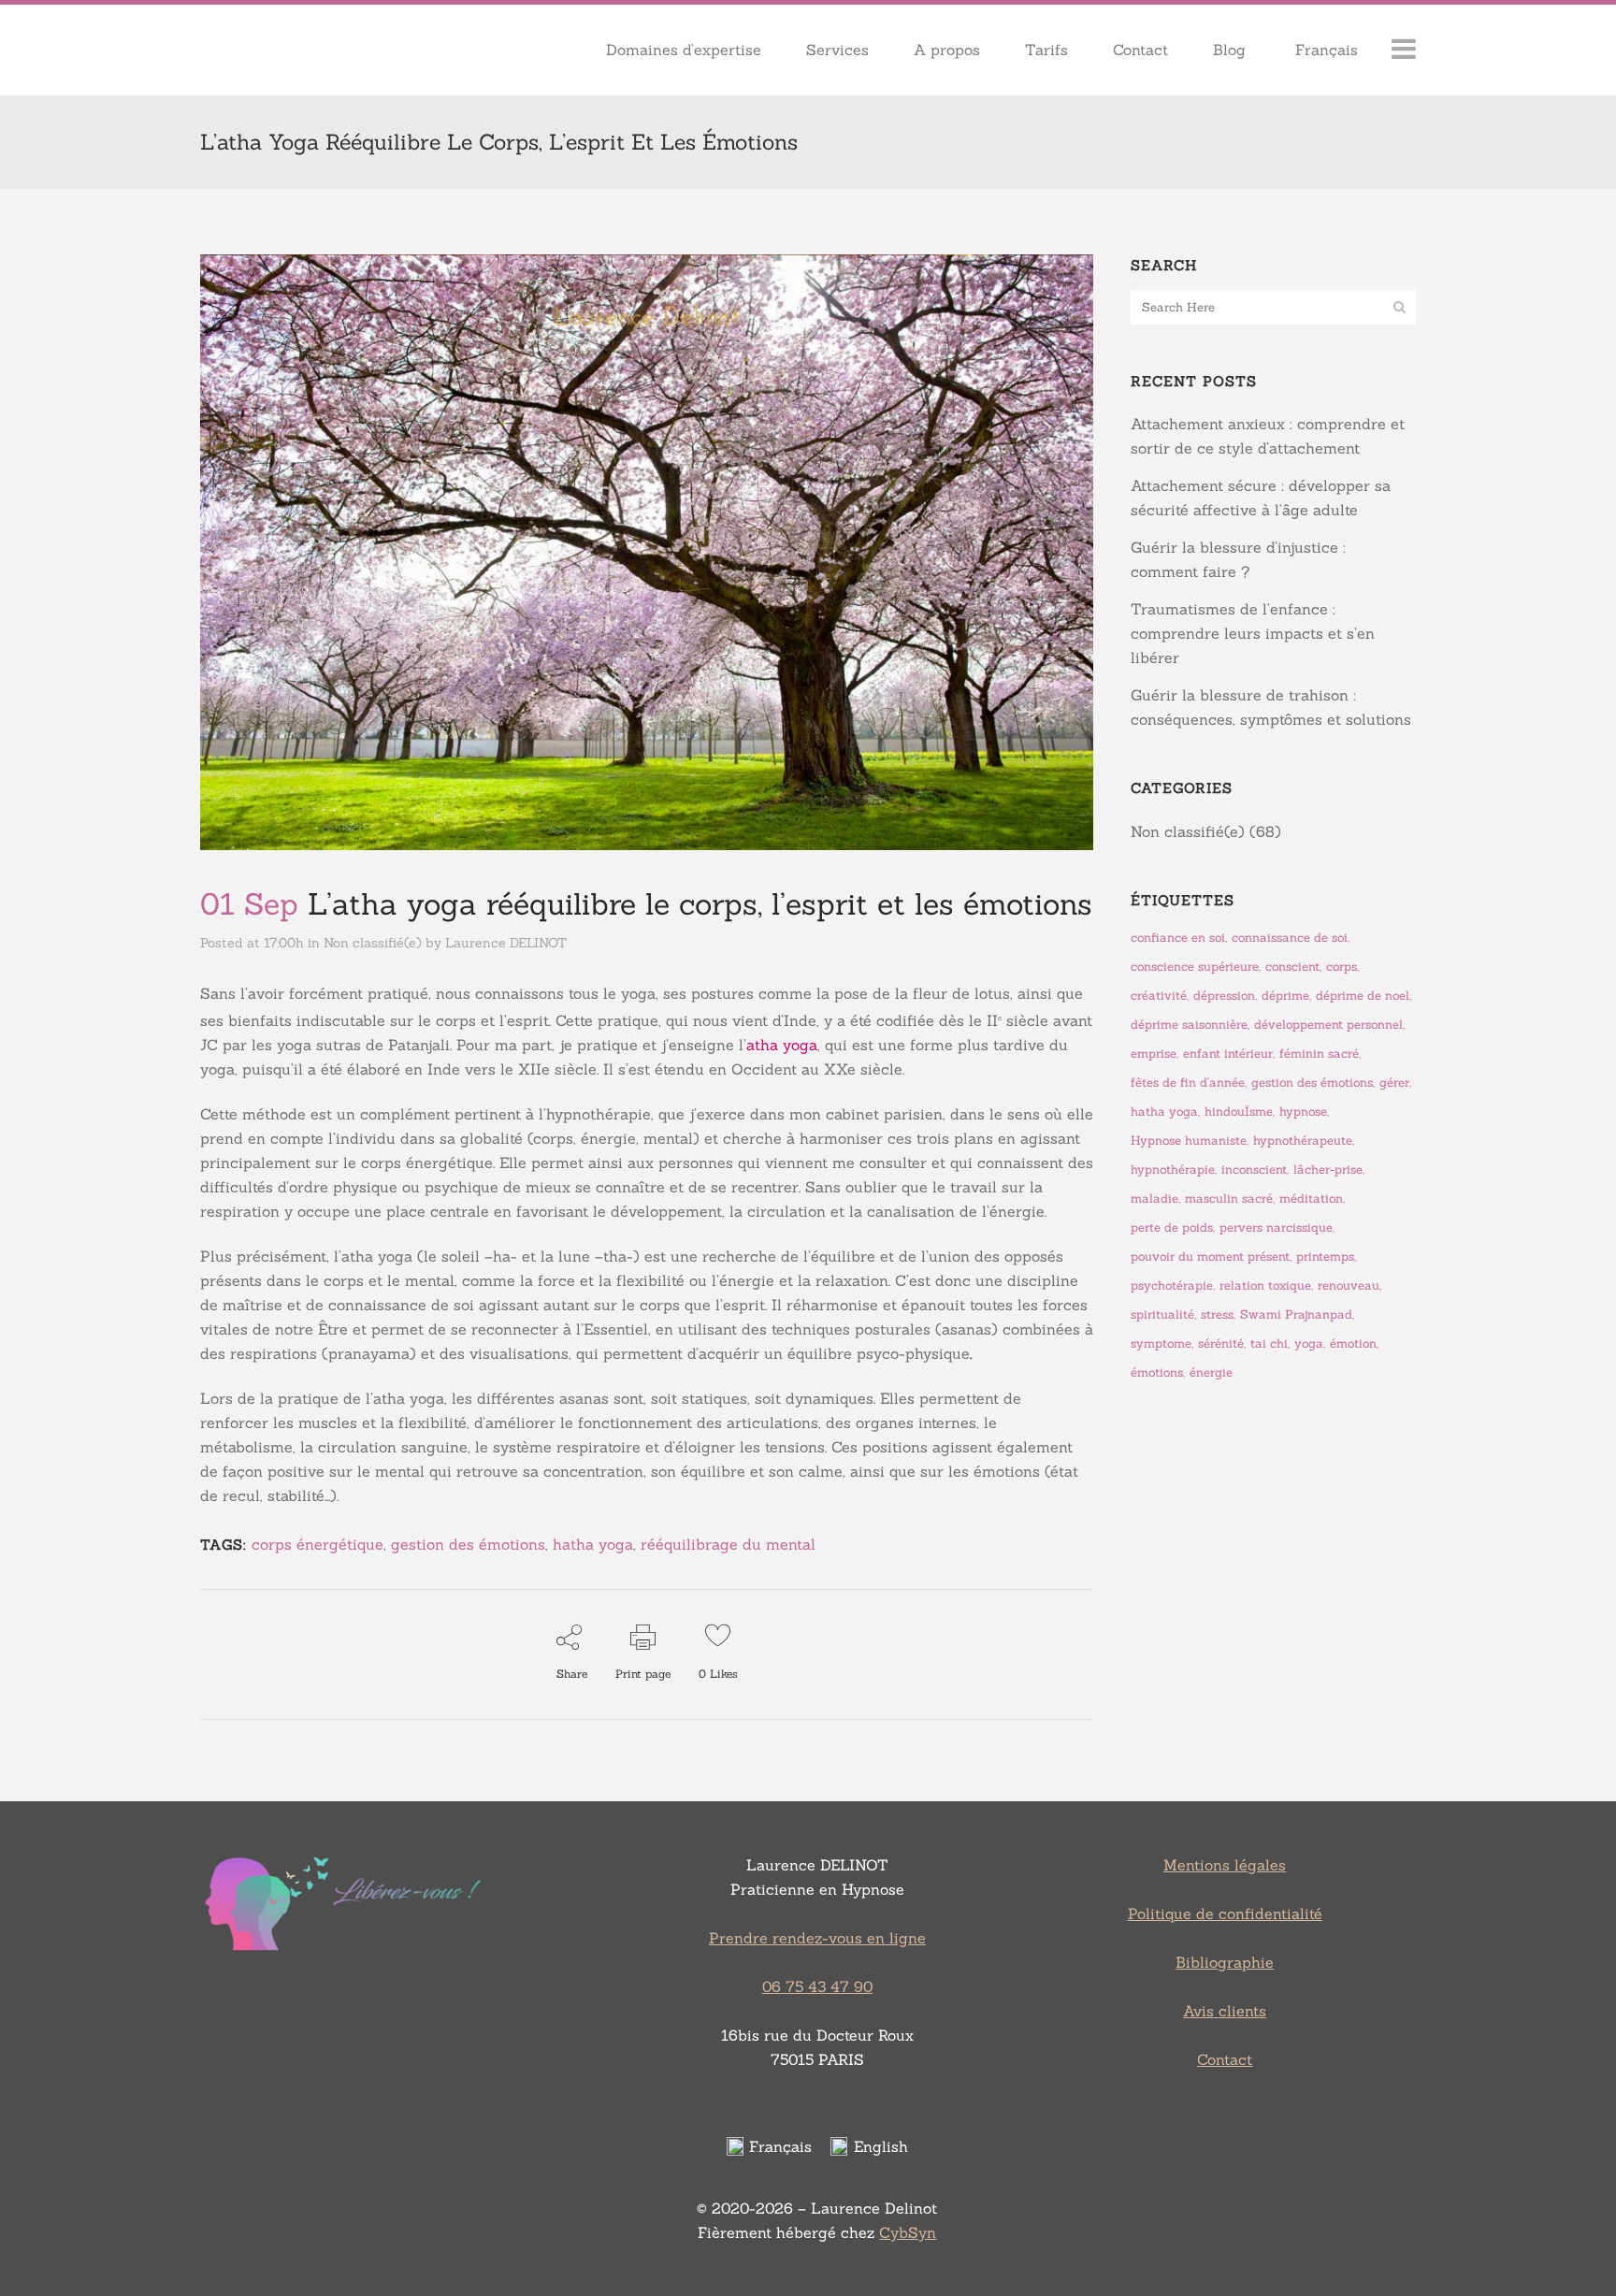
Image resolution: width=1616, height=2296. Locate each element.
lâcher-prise (1328, 1170)
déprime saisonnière (1189, 1025)
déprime (1285, 996)
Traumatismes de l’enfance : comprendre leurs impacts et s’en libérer (1253, 633)
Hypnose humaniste (1189, 1141)
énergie (1211, 1372)
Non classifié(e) (373, 943)
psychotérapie (1172, 1285)
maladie (1154, 1199)
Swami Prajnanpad (1296, 1314)
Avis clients (1225, 2011)
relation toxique (1265, 1285)
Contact (1225, 2059)
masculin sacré (1229, 1199)
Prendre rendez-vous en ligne (817, 1938)
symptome (1161, 1343)
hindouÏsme (1239, 1112)
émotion (1353, 1343)
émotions (1157, 1372)
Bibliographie (1225, 1962)
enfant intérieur (1228, 1054)
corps (1342, 967)
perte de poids (1172, 1227)
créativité (1159, 996)
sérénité (1221, 1343)
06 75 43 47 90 (817, 1986)
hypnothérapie (1173, 1170)
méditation (1311, 1199)
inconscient (1254, 1170)
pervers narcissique (1276, 1227)
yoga (1309, 1343)
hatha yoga (593, 1544)
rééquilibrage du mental (728, 1544)
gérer (1394, 1083)
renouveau (1349, 1285)
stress (1217, 1314)
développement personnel (1328, 1025)
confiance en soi (1178, 938)
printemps (1325, 1256)
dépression (1224, 996)
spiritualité (1162, 1314)
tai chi (1269, 1343)
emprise (1154, 1054)
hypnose (1303, 1112)
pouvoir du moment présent (1210, 1256)
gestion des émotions (468, 1544)
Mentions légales (1225, 1865)
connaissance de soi (1290, 938)
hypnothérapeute (1303, 1141)
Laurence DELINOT (506, 943)
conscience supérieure (1195, 967)
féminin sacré (1319, 1054)
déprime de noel (1363, 996)
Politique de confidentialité (1225, 1913)
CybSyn (908, 2232)
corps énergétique (317, 1544)
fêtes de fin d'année (1188, 1083)
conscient (1292, 967)
